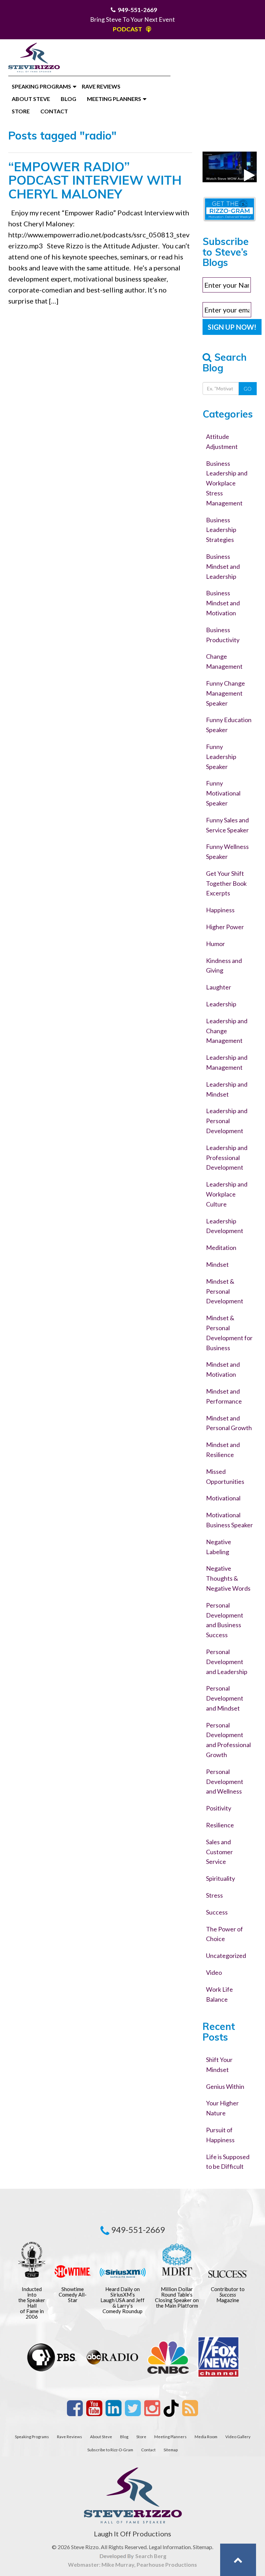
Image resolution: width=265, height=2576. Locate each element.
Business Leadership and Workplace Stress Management (227, 483)
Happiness (220, 910)
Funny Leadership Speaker (221, 757)
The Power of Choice (224, 1934)
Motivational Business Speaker (229, 1520)
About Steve (31, 99)
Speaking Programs (41, 86)
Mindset (217, 1264)
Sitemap (171, 2450)
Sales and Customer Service (219, 1852)
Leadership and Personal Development (227, 1121)
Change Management (224, 661)
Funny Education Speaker (229, 725)
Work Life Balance (219, 1994)
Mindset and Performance (224, 1396)
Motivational (223, 1498)
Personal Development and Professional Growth (228, 1740)
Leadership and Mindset (227, 1089)
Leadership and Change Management (227, 1031)
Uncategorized (226, 1956)
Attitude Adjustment (222, 442)
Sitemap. (203, 2547)
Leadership (221, 1004)
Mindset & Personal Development (225, 1291)
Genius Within (225, 2086)
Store (21, 111)
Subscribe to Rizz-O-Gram (110, 2450)
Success (217, 1912)
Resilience (220, 1825)
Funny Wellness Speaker (227, 851)
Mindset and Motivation (223, 1369)
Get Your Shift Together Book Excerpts (226, 883)
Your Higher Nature (222, 2108)
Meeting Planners (114, 99)
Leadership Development (225, 1226)
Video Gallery (238, 2436)
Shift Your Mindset (219, 2065)
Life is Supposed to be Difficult (228, 2162)
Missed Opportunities (225, 1476)
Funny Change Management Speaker (225, 693)
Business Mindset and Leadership (223, 566)
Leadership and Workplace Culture (227, 1194)
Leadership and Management (227, 1062)
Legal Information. (170, 2547)
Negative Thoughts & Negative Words (228, 1578)
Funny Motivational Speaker (223, 793)
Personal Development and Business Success (225, 1620)
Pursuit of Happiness (220, 2135)
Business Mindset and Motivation (223, 603)
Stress (214, 1895)
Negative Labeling (219, 1547)
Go (248, 389)
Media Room (206, 2436)
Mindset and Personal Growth (229, 1423)
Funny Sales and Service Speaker (227, 825)
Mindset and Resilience (223, 1450)
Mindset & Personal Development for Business (229, 1333)
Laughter (219, 987)
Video (214, 1972)
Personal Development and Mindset (225, 1698)
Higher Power (225, 927)
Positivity (219, 1808)
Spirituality (220, 1878)
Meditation (221, 1248)
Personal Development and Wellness (225, 1782)
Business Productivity (223, 635)
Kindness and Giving (224, 966)
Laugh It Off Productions (132, 2534)
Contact (54, 111)
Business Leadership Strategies (221, 530)
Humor (215, 944)
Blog (68, 99)
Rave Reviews (101, 86)
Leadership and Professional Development (227, 1158)
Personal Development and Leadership (227, 1662)
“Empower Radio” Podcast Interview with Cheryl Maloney (95, 180)
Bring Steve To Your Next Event (132, 19)
